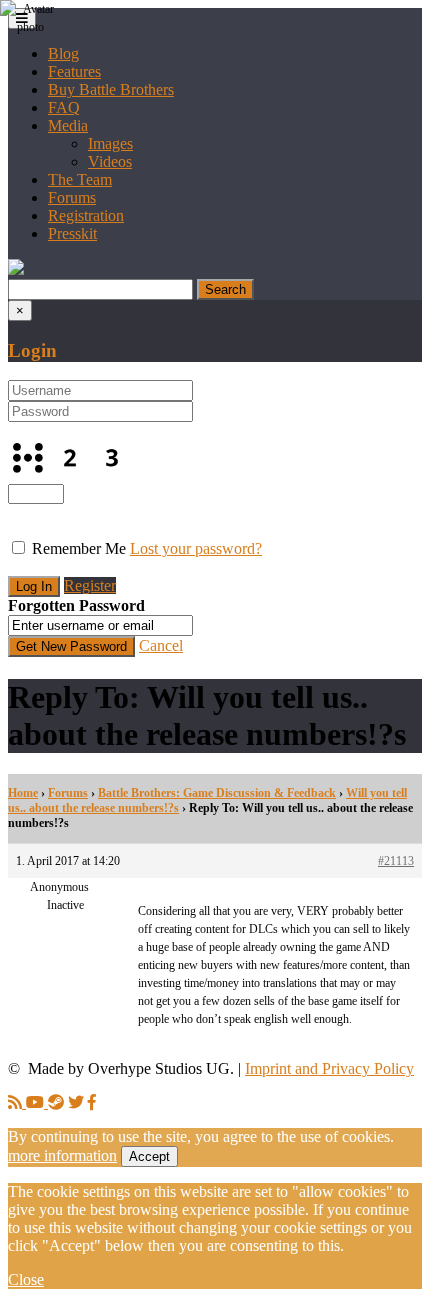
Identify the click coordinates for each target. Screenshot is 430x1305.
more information (62, 1155)
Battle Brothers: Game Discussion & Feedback (217, 793)
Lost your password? (196, 548)
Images (110, 143)
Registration (86, 215)
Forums (72, 197)
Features (74, 71)
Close (26, 1279)
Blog (63, 53)
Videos (110, 161)
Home (23, 793)
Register (90, 585)
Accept (149, 1156)
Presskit (72, 233)
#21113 (396, 861)
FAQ (64, 107)
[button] (16, 269)
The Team (80, 179)
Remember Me (79, 548)
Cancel (161, 645)
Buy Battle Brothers (111, 89)
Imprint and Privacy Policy (329, 1068)
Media (68, 125)
